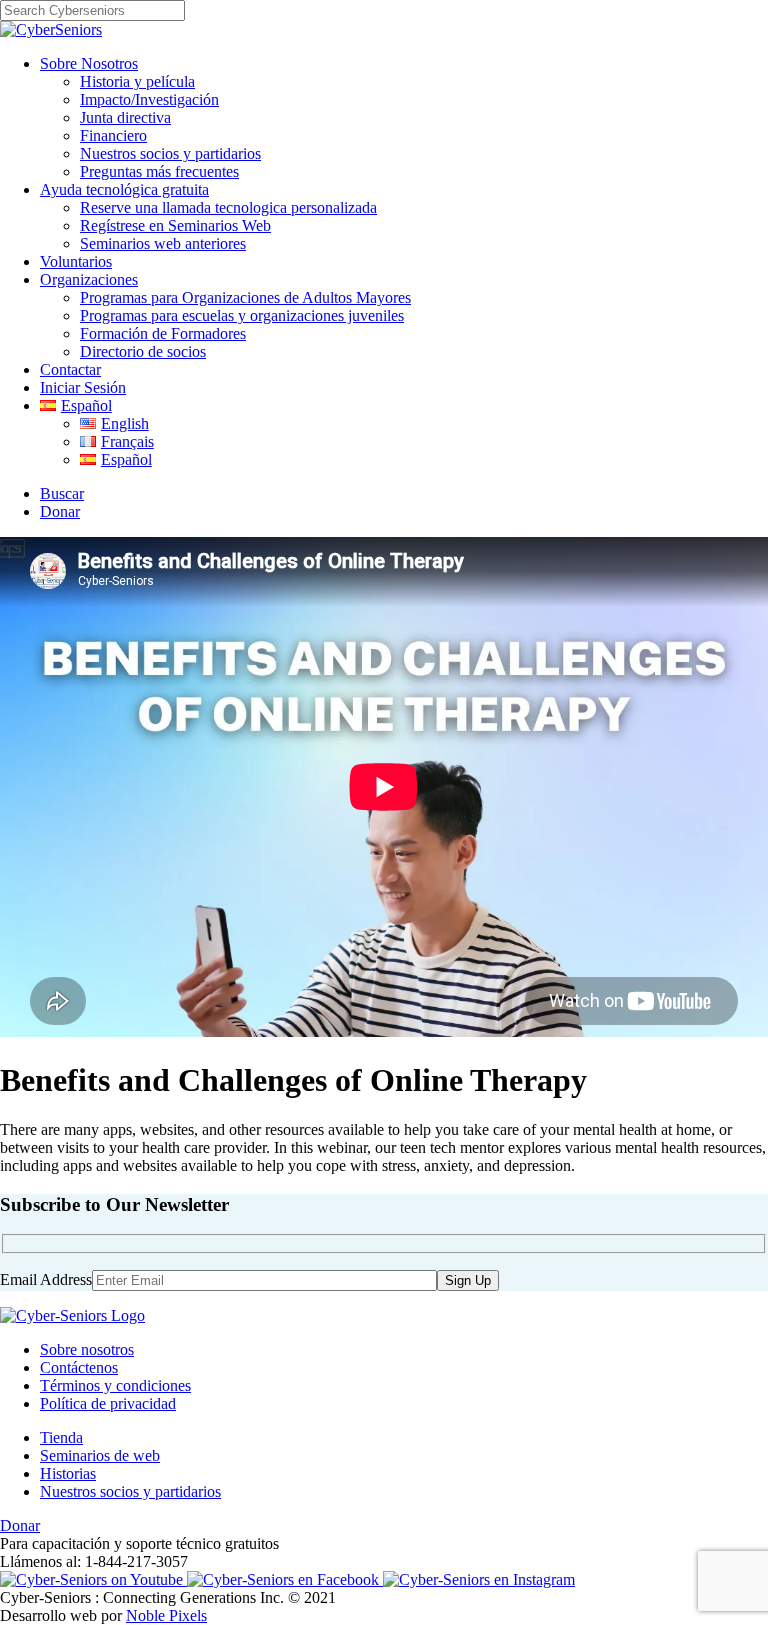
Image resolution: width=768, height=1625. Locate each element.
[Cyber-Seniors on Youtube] (93, 1579)
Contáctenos (79, 1367)
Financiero (113, 135)
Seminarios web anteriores (163, 243)
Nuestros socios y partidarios (170, 153)
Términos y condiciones (115, 1385)
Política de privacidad (108, 1403)
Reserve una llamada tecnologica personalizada (228, 207)
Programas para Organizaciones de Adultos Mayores (245, 297)
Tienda (61, 1437)
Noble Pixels (166, 1615)
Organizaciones (89, 279)
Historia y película (137, 81)
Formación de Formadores (163, 333)
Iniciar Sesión (83, 387)
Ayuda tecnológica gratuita (124, 189)
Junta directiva (125, 117)
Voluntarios (76, 261)
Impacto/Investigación (149, 99)
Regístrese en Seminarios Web (175, 225)
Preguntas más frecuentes (159, 171)
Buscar (62, 493)
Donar (60, 511)
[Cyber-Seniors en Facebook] (285, 1579)
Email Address (46, 1279)
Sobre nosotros (87, 1349)
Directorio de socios (143, 351)
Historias (68, 1473)
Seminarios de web (100, 1455)
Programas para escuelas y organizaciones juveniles (242, 315)
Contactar (70, 369)
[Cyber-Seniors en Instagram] (479, 1579)
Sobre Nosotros (89, 63)
